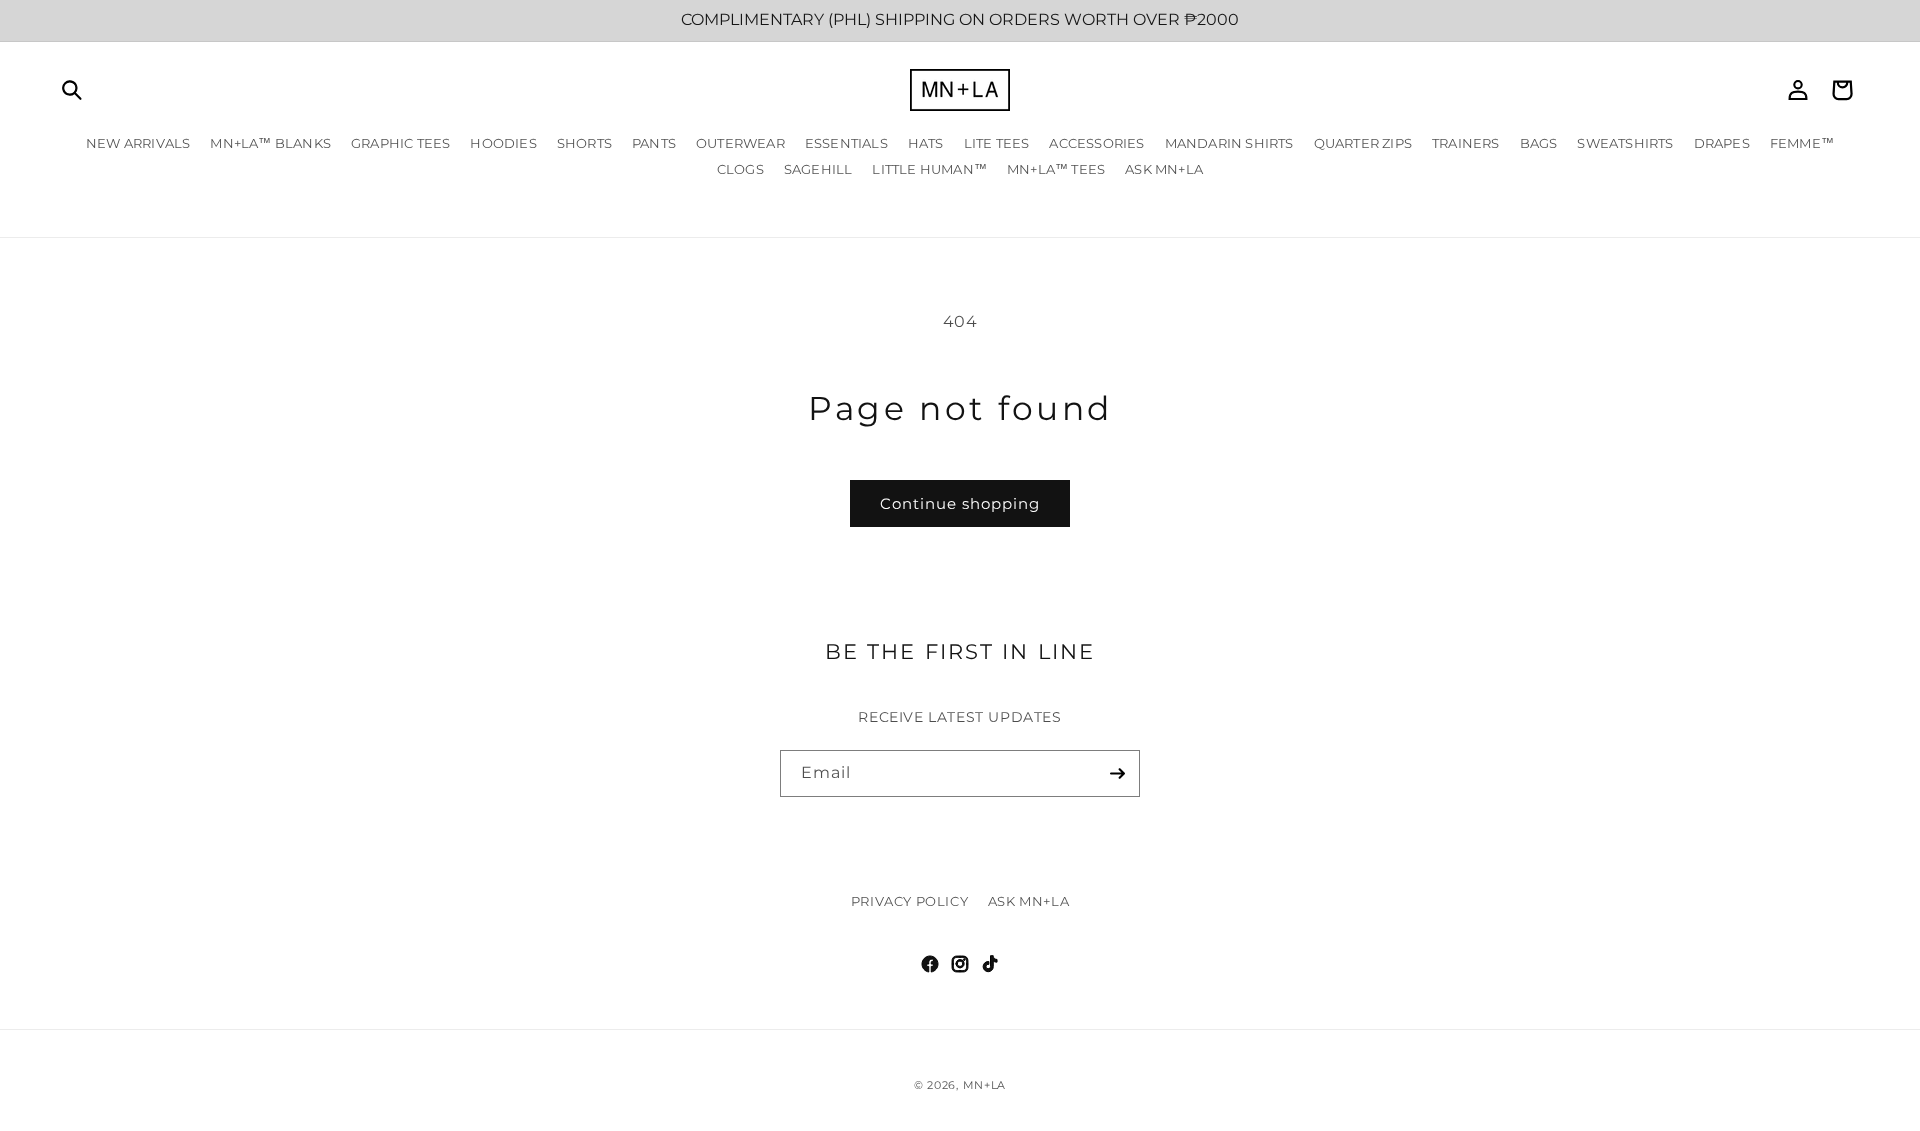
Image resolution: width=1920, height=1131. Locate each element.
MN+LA (985, 1085)
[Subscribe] (1117, 773)
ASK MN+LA (1028, 901)
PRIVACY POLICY (909, 901)
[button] (72, 90)
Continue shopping (960, 503)
